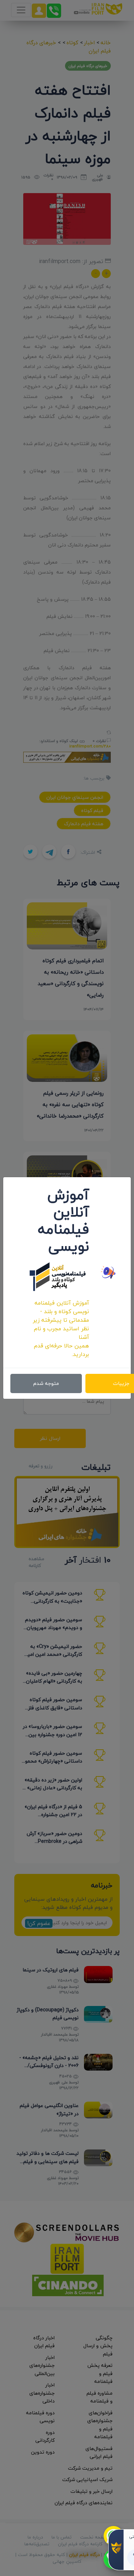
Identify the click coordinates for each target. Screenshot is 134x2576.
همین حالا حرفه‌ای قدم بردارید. (61, 1350)
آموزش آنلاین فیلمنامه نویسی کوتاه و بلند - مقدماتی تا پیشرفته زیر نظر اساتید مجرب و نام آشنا (61, 1320)
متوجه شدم (46, 1383)
